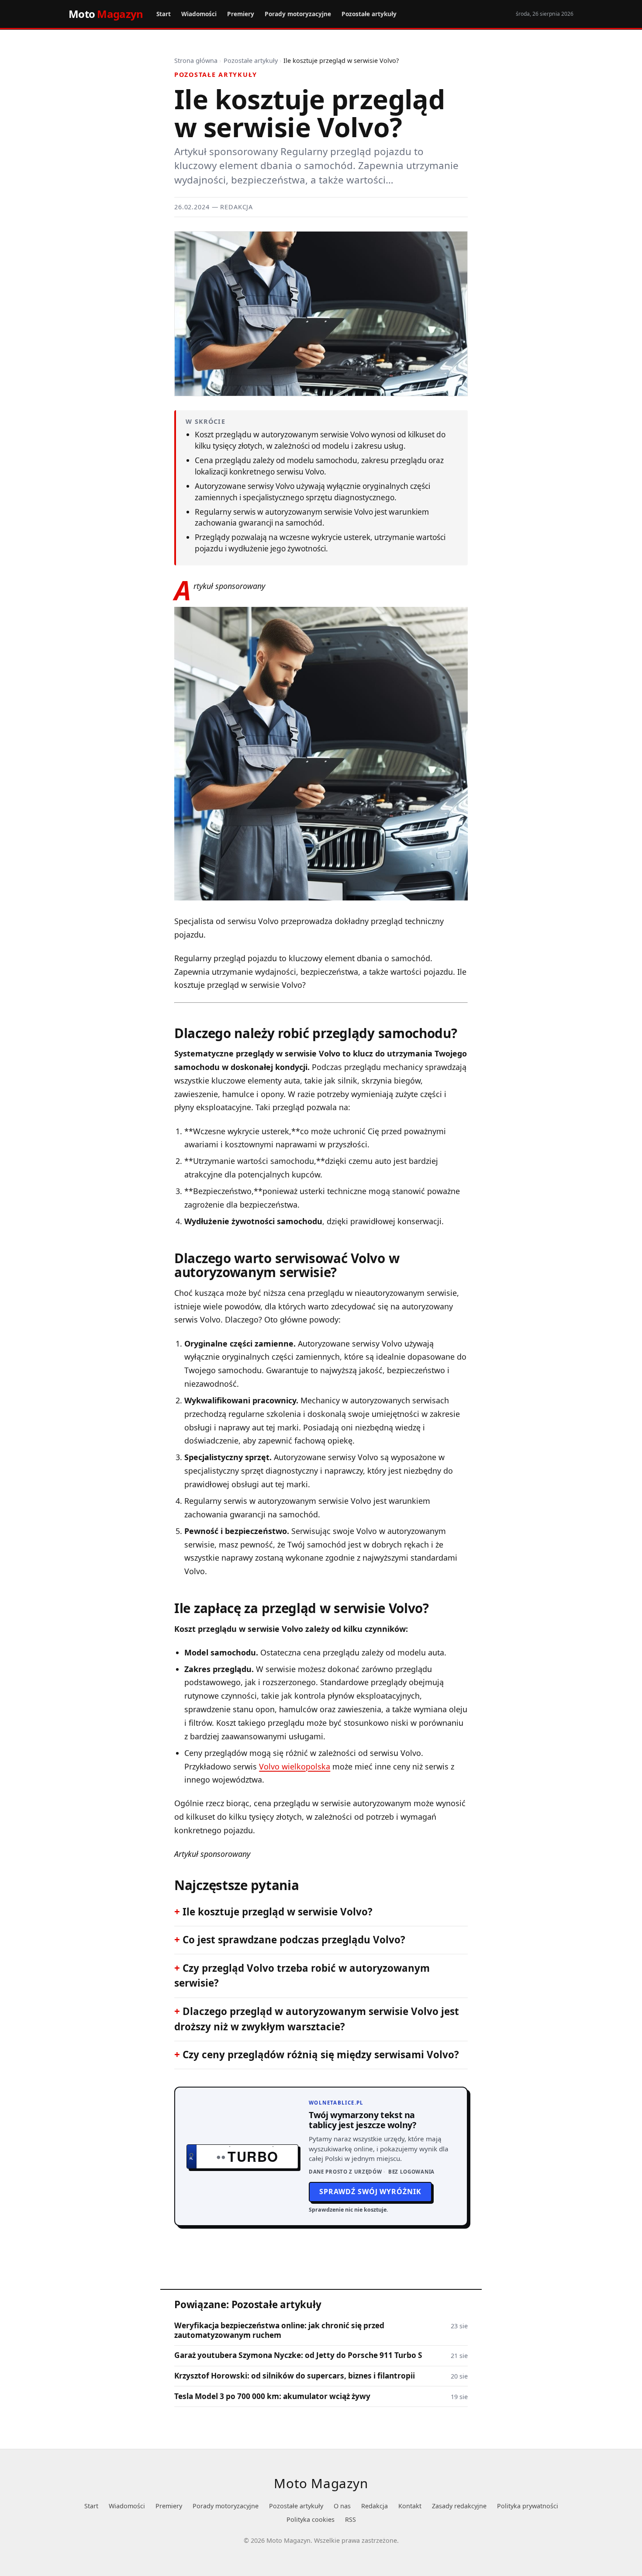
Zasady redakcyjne (459, 2506)
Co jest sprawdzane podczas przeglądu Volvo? (294, 1940)
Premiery (241, 14)
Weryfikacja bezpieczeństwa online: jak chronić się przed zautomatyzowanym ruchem (279, 2330)
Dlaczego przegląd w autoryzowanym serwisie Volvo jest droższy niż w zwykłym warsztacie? (317, 2019)
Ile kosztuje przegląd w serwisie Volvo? (278, 1912)
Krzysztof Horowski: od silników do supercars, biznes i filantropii (295, 2376)
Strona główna (196, 61)
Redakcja (374, 2506)
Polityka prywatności (528, 2506)
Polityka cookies (311, 2519)
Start (164, 14)
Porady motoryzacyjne (298, 14)
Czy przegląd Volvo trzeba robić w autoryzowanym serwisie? (302, 1976)
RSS (350, 2519)
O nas (342, 2506)
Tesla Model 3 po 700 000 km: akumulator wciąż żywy (272, 2396)
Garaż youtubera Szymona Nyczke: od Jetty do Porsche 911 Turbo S (298, 2355)
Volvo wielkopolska (295, 1766)
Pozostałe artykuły (369, 14)
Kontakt (410, 2506)
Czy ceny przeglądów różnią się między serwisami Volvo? (321, 2055)
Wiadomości (199, 14)
